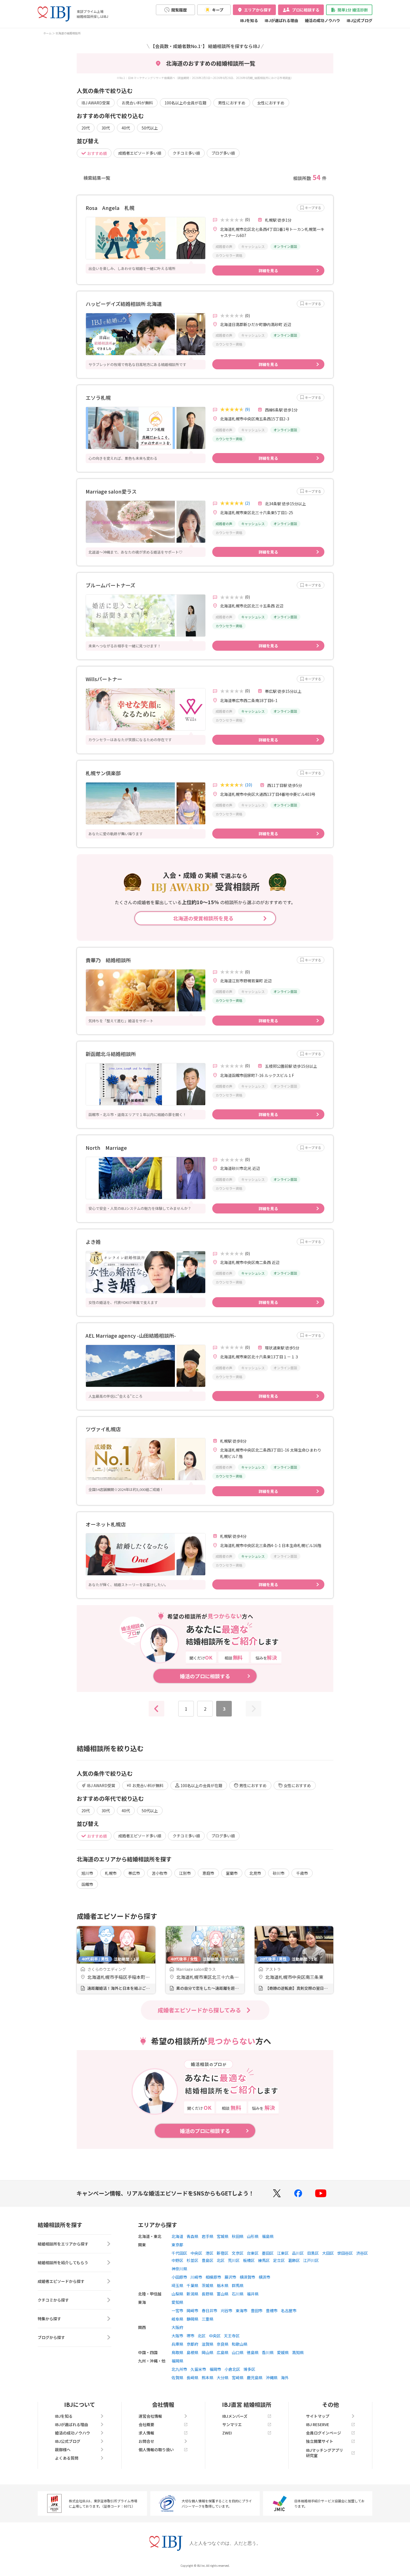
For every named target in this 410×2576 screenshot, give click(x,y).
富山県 (223, 2294)
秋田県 (238, 2236)
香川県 (268, 2352)
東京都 (177, 2245)
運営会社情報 (150, 2416)
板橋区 (249, 2260)
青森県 (192, 2236)
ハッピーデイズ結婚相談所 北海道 (124, 304)
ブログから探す (51, 2337)
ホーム (47, 33)
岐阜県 (177, 2319)
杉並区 (192, 2260)
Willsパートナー (104, 679)
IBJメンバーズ (235, 2416)
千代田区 (179, 2253)
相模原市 (213, 2277)
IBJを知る (249, 20)
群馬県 (238, 2285)
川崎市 (196, 2277)
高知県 (298, 2352)
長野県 (208, 2294)
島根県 (192, 2352)
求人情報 (146, 2433)
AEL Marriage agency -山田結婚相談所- (131, 1335)
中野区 (177, 2260)
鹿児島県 (255, 2378)
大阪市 (177, 2336)
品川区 (298, 2253)
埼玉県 (177, 2285)
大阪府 (177, 2327)
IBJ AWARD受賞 (96, 103)
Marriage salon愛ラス (111, 491)
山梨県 (177, 2294)
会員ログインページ (324, 2433)
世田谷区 (345, 2253)
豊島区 (208, 2260)
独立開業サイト (320, 2441)
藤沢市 (230, 2277)
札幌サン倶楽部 (103, 773)
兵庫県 (177, 2344)
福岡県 (177, 2361)
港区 (209, 2253)
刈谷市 (226, 2311)
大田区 (328, 2253)
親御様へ (63, 2450)
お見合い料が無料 (137, 103)
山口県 (238, 2352)
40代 (126, 128)
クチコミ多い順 (186, 153)
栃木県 (223, 2285)
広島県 (223, 2352)
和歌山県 (240, 2344)
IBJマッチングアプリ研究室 (325, 2453)
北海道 (177, 2236)
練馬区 (264, 2260)
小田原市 (179, 2277)
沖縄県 (272, 2378)
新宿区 (223, 2253)
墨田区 (268, 2253)
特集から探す (49, 2319)
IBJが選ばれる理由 (281, 20)
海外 (285, 2378)
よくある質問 (67, 2458)
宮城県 (223, 2236)
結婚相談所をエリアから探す (63, 2244)
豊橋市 (272, 2311)
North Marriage (106, 1148)
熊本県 (208, 2378)
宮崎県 (238, 2378)
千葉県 (192, 2285)
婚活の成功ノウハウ (322, 20)
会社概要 (146, 2424)
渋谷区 (362, 2253)
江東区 (283, 2253)
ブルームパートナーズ (110, 585)
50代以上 (150, 128)
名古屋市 (289, 2311)
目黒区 (313, 2253)
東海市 (242, 2311)
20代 (86, 128)
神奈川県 (179, 2269)
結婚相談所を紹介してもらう (63, 2263)
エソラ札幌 (98, 398)
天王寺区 (232, 2336)
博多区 (249, 2369)
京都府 (192, 2344)
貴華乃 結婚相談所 (108, 960)
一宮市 (177, 2311)
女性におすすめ (271, 103)
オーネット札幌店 (106, 1524)
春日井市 (209, 2311)
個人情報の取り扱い (156, 2450)
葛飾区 (294, 2260)
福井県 (253, 2294)
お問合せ (146, 2441)
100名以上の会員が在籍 (185, 103)
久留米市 (198, 2369)
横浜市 (264, 2277)
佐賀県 (177, 2378)
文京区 (238, 2253)
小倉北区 (232, 2369)
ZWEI (227, 2433)
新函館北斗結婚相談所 (111, 1054)
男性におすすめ (232, 103)
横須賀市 (247, 2277)
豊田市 (257, 2311)
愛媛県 (283, 2352)
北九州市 (179, 2369)
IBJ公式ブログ (360, 20)
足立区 (279, 2260)
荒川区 (234, 2260)
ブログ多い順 (223, 153)
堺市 (190, 2336)
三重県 (208, 2319)
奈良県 (223, 2344)
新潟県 (192, 2294)
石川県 (238, 2294)
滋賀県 (208, 2344)
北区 (221, 2260)
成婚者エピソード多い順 (140, 153)
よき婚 (93, 1242)
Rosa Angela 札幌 (110, 208)
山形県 (253, 2236)
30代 (106, 128)
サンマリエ (232, 2424)
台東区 (253, 2253)
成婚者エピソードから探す (61, 2281)
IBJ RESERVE (318, 2424)
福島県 (268, 2236)
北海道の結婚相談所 (68, 33)
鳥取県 (177, 2352)
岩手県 (208, 2236)
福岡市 (215, 2369)
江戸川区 (311, 2260)
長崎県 (192, 2378)
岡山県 (208, 2352)
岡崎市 (192, 2311)
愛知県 (177, 2302)
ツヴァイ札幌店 (103, 1429)
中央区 (196, 2253)
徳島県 (253, 2352)
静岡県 (192, 2319)
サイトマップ (318, 2416)
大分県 (223, 2378)
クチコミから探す (53, 2300)
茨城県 (208, 2285)
